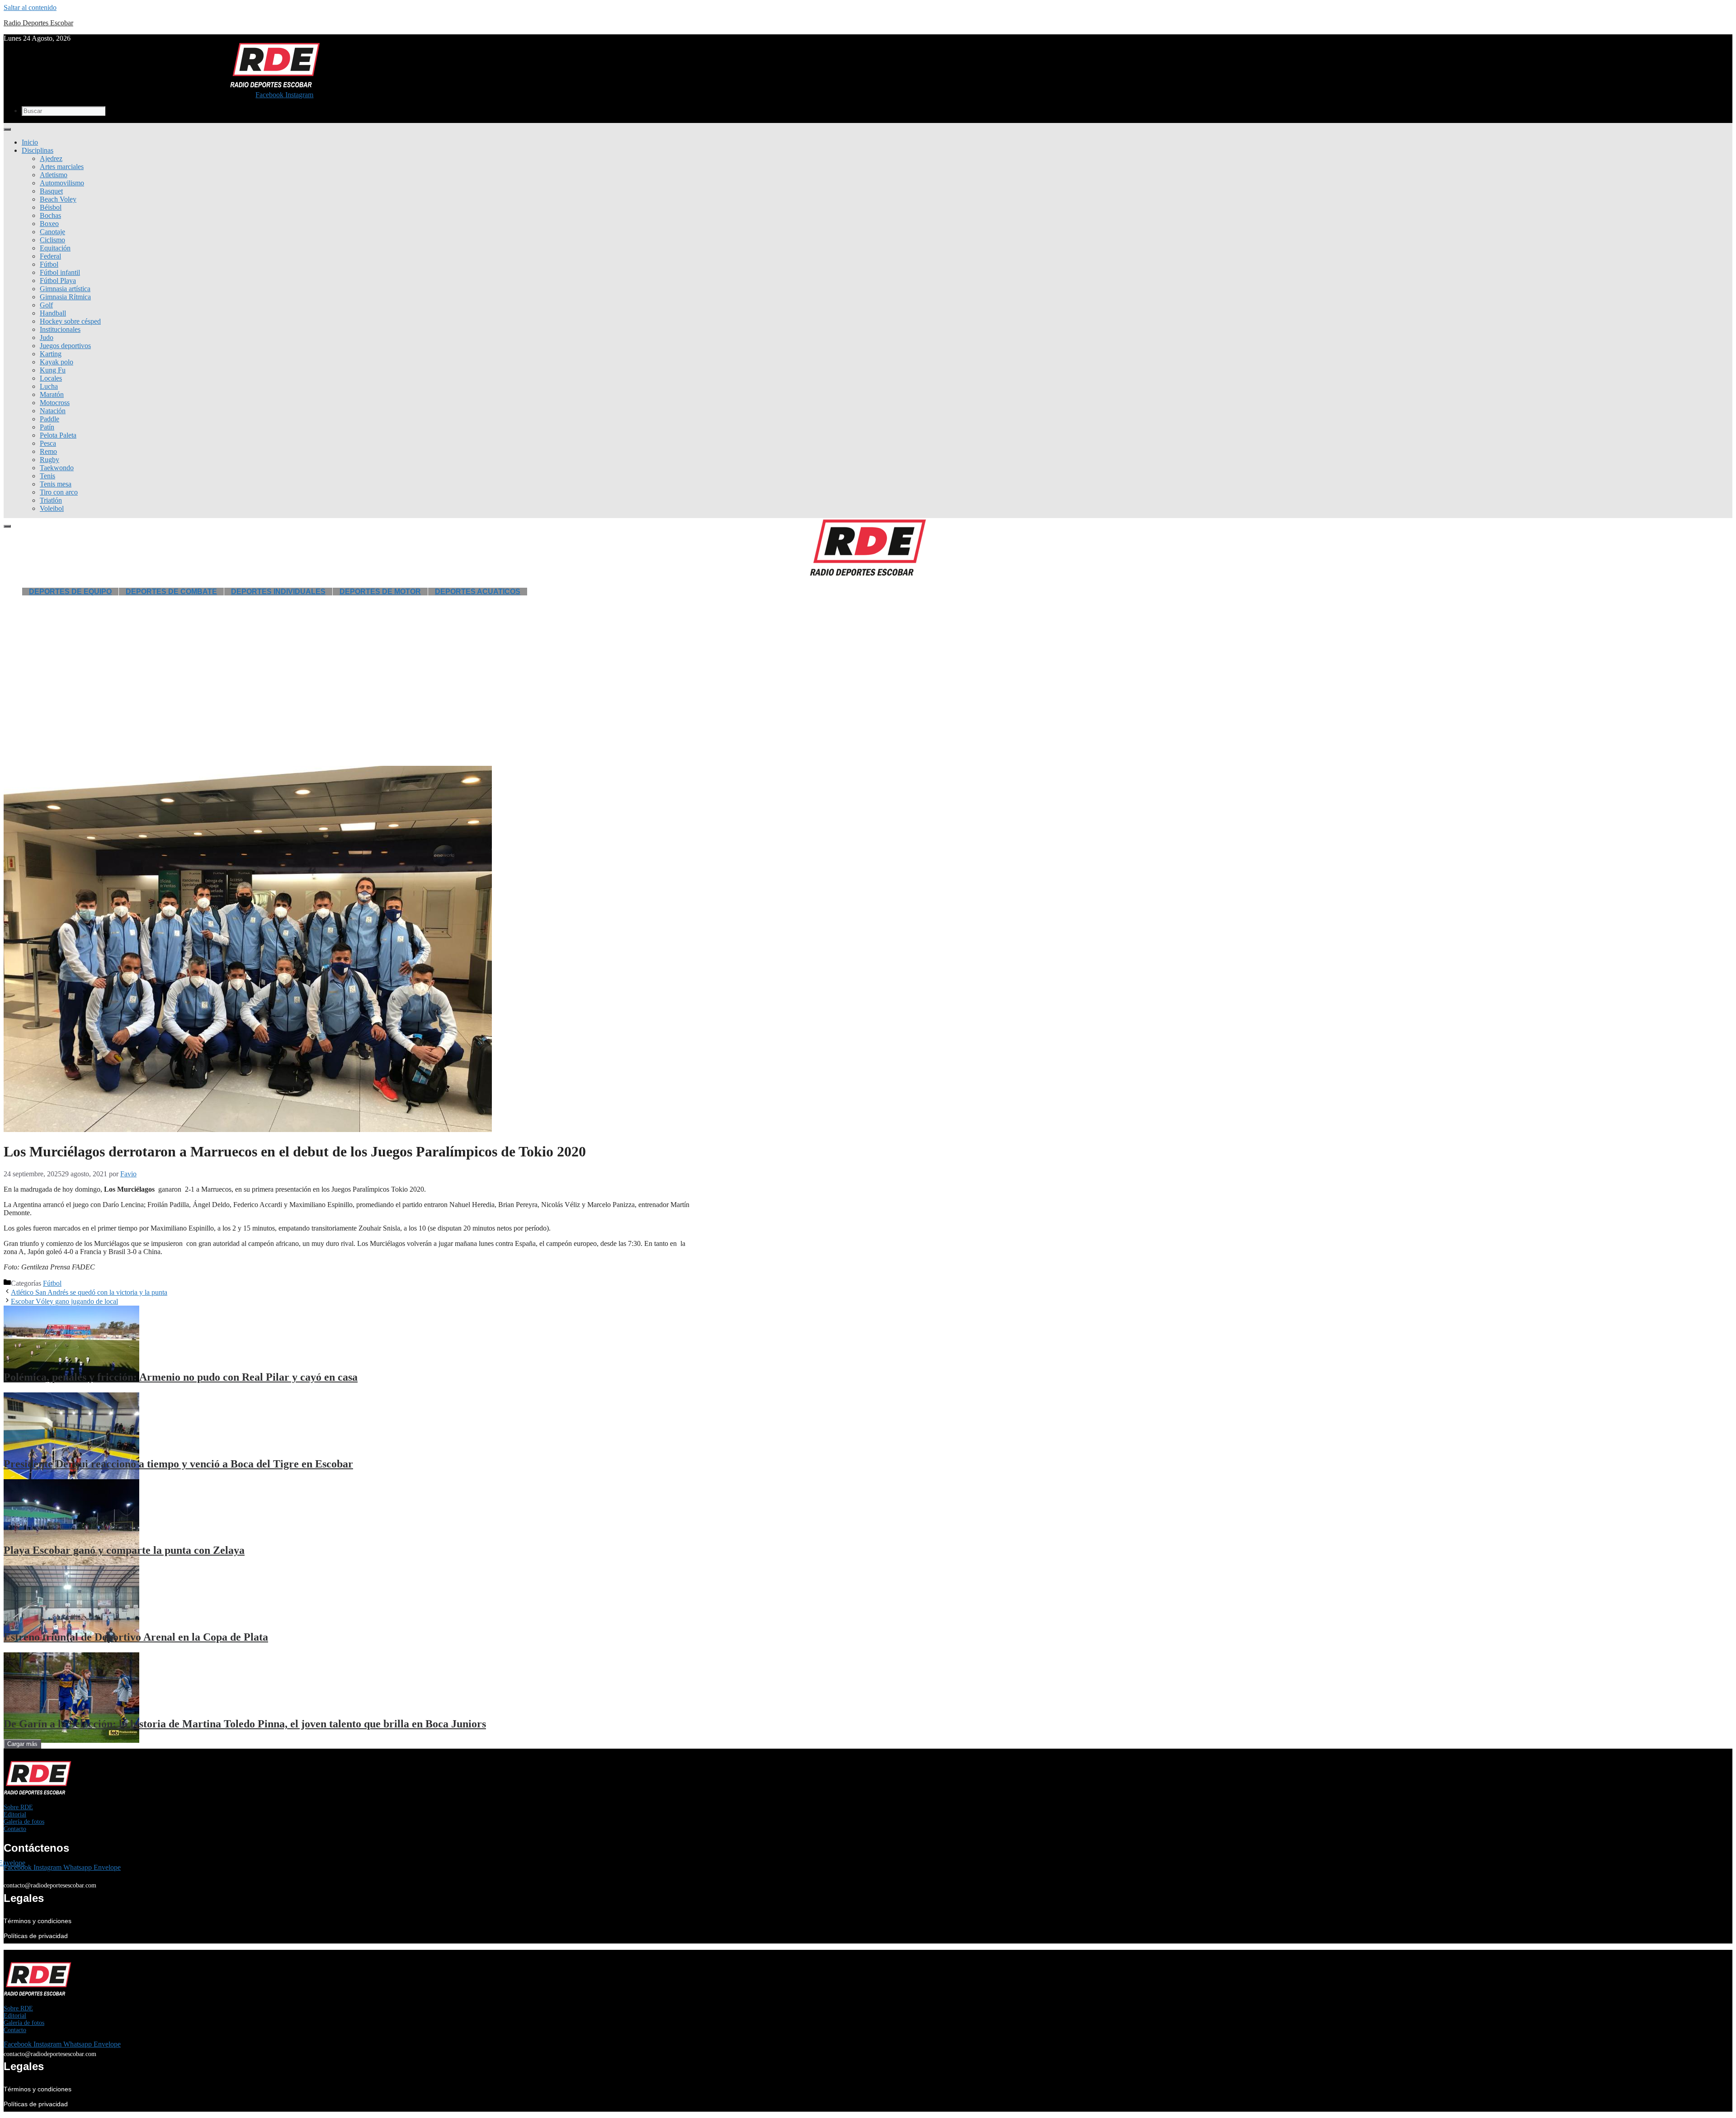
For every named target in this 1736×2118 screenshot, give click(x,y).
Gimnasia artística (65, 289)
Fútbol (49, 264)
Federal (50, 256)
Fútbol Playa (58, 281)
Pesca (48, 443)
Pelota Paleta (58, 435)
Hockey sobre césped (70, 321)
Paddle (50, 419)
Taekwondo (57, 468)
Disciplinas (38, 150)
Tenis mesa (56, 484)
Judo (47, 337)
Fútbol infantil (60, 272)
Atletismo (54, 175)
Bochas (50, 215)
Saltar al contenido (30, 7)
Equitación (55, 248)
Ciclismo (52, 240)
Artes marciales (62, 167)
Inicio (30, 142)
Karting (51, 354)
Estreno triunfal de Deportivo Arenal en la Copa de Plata (136, 1637)
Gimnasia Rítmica (65, 297)
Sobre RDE (18, 1807)
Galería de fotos (24, 1822)
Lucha (49, 386)
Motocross (55, 403)
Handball (53, 313)
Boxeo (49, 224)
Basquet (51, 191)
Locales (51, 378)
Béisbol (51, 207)
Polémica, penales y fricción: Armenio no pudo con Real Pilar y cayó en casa (181, 1377)
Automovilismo (62, 183)
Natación (53, 411)
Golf (46, 305)
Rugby (50, 460)
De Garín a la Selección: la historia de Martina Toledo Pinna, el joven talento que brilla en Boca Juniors (245, 1724)
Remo (48, 451)
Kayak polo (57, 362)
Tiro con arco (59, 492)
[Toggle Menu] (7, 129)
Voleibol (52, 508)
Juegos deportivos (65, 346)
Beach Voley (58, 199)
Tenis (47, 476)
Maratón (52, 394)
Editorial (15, 1814)
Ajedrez (51, 158)
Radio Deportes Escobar (38, 23)
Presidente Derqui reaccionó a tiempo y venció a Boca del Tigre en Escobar (178, 1464)
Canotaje (52, 232)
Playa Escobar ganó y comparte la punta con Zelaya (124, 1550)
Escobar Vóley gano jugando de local (64, 1301)
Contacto (15, 1829)
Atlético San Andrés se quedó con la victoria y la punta (89, 1292)
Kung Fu (53, 370)
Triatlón (51, 500)
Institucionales (60, 329)
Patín (47, 427)
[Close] (7, 526)
